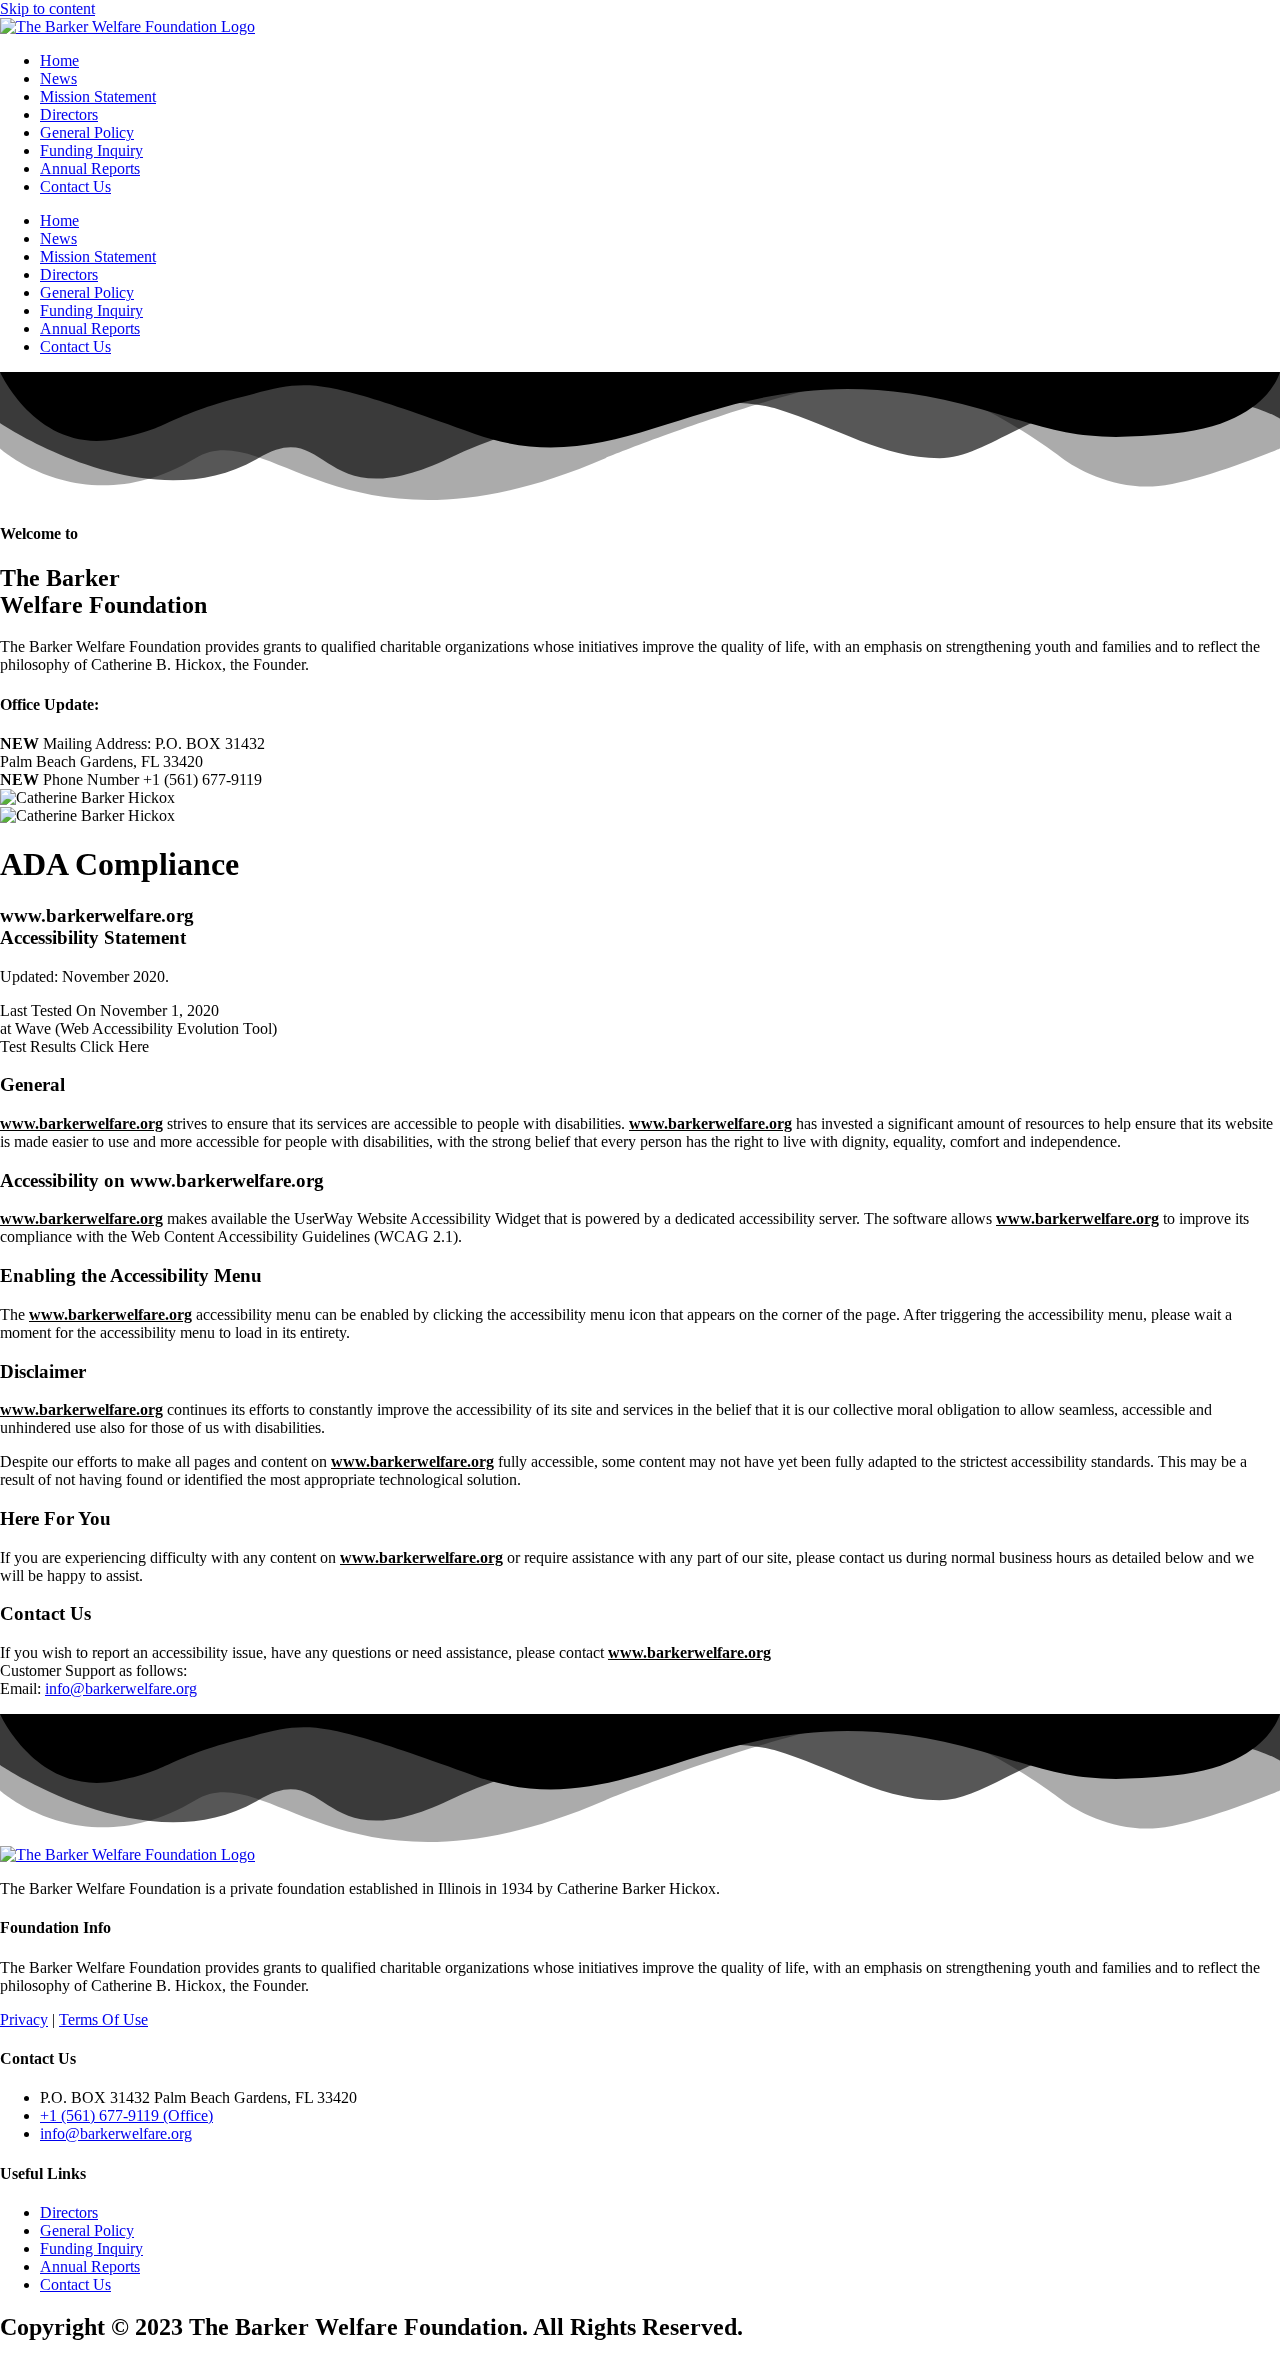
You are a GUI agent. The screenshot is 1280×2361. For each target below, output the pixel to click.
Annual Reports (90, 168)
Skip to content (47, 8)
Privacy (24, 2019)
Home (59, 60)
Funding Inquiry (91, 150)
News (58, 78)
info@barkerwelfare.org (121, 1688)
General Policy (87, 132)
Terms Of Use (103, 2019)
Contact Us (75, 186)
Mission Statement (98, 96)
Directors (69, 114)
